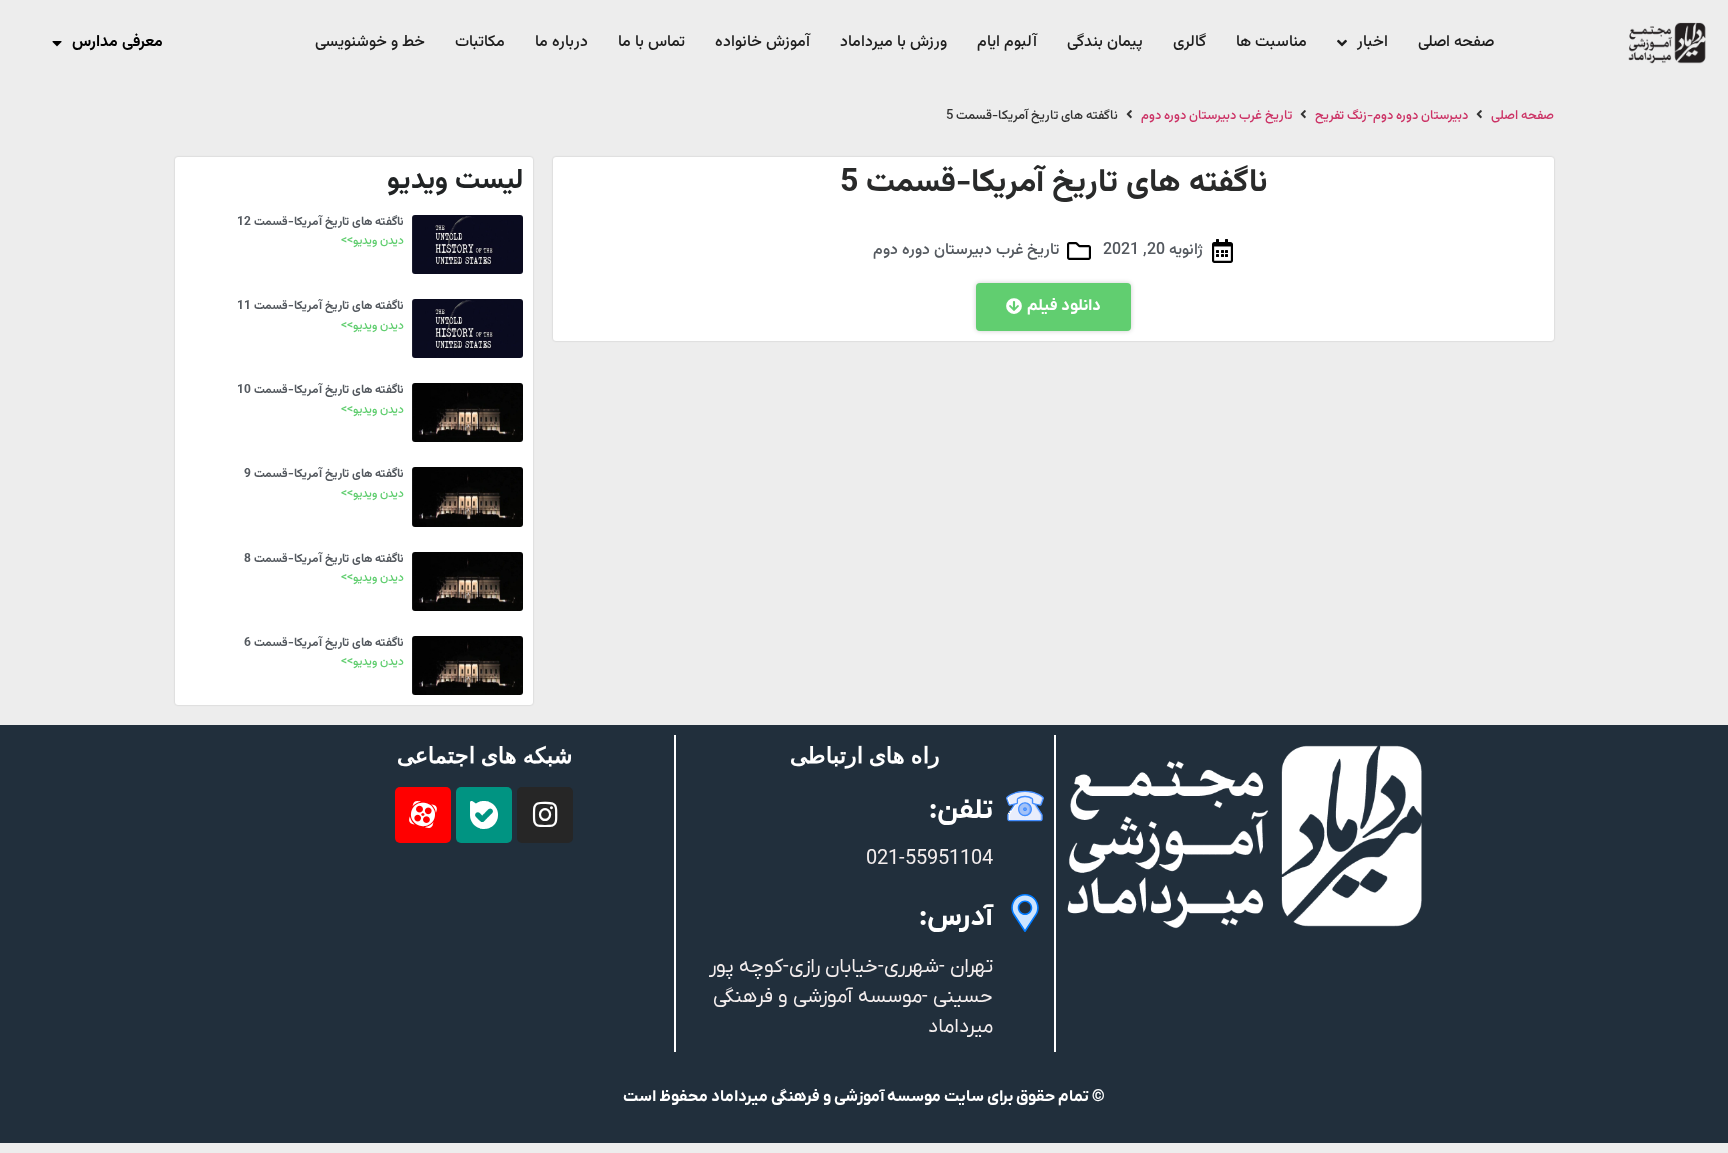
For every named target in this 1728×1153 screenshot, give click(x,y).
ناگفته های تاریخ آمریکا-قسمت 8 (324, 559)
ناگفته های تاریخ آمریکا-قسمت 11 (320, 306)
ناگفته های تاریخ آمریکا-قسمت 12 (320, 222)
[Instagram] (545, 815)
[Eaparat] (423, 815)
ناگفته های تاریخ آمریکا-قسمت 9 (324, 474)
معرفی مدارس (117, 42)
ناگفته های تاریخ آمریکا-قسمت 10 (320, 390)
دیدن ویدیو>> (372, 241)
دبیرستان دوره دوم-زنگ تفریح (1391, 116)
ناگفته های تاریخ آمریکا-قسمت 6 (324, 643)
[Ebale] (484, 815)
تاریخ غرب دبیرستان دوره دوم (1216, 116)
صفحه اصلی (1522, 116)
